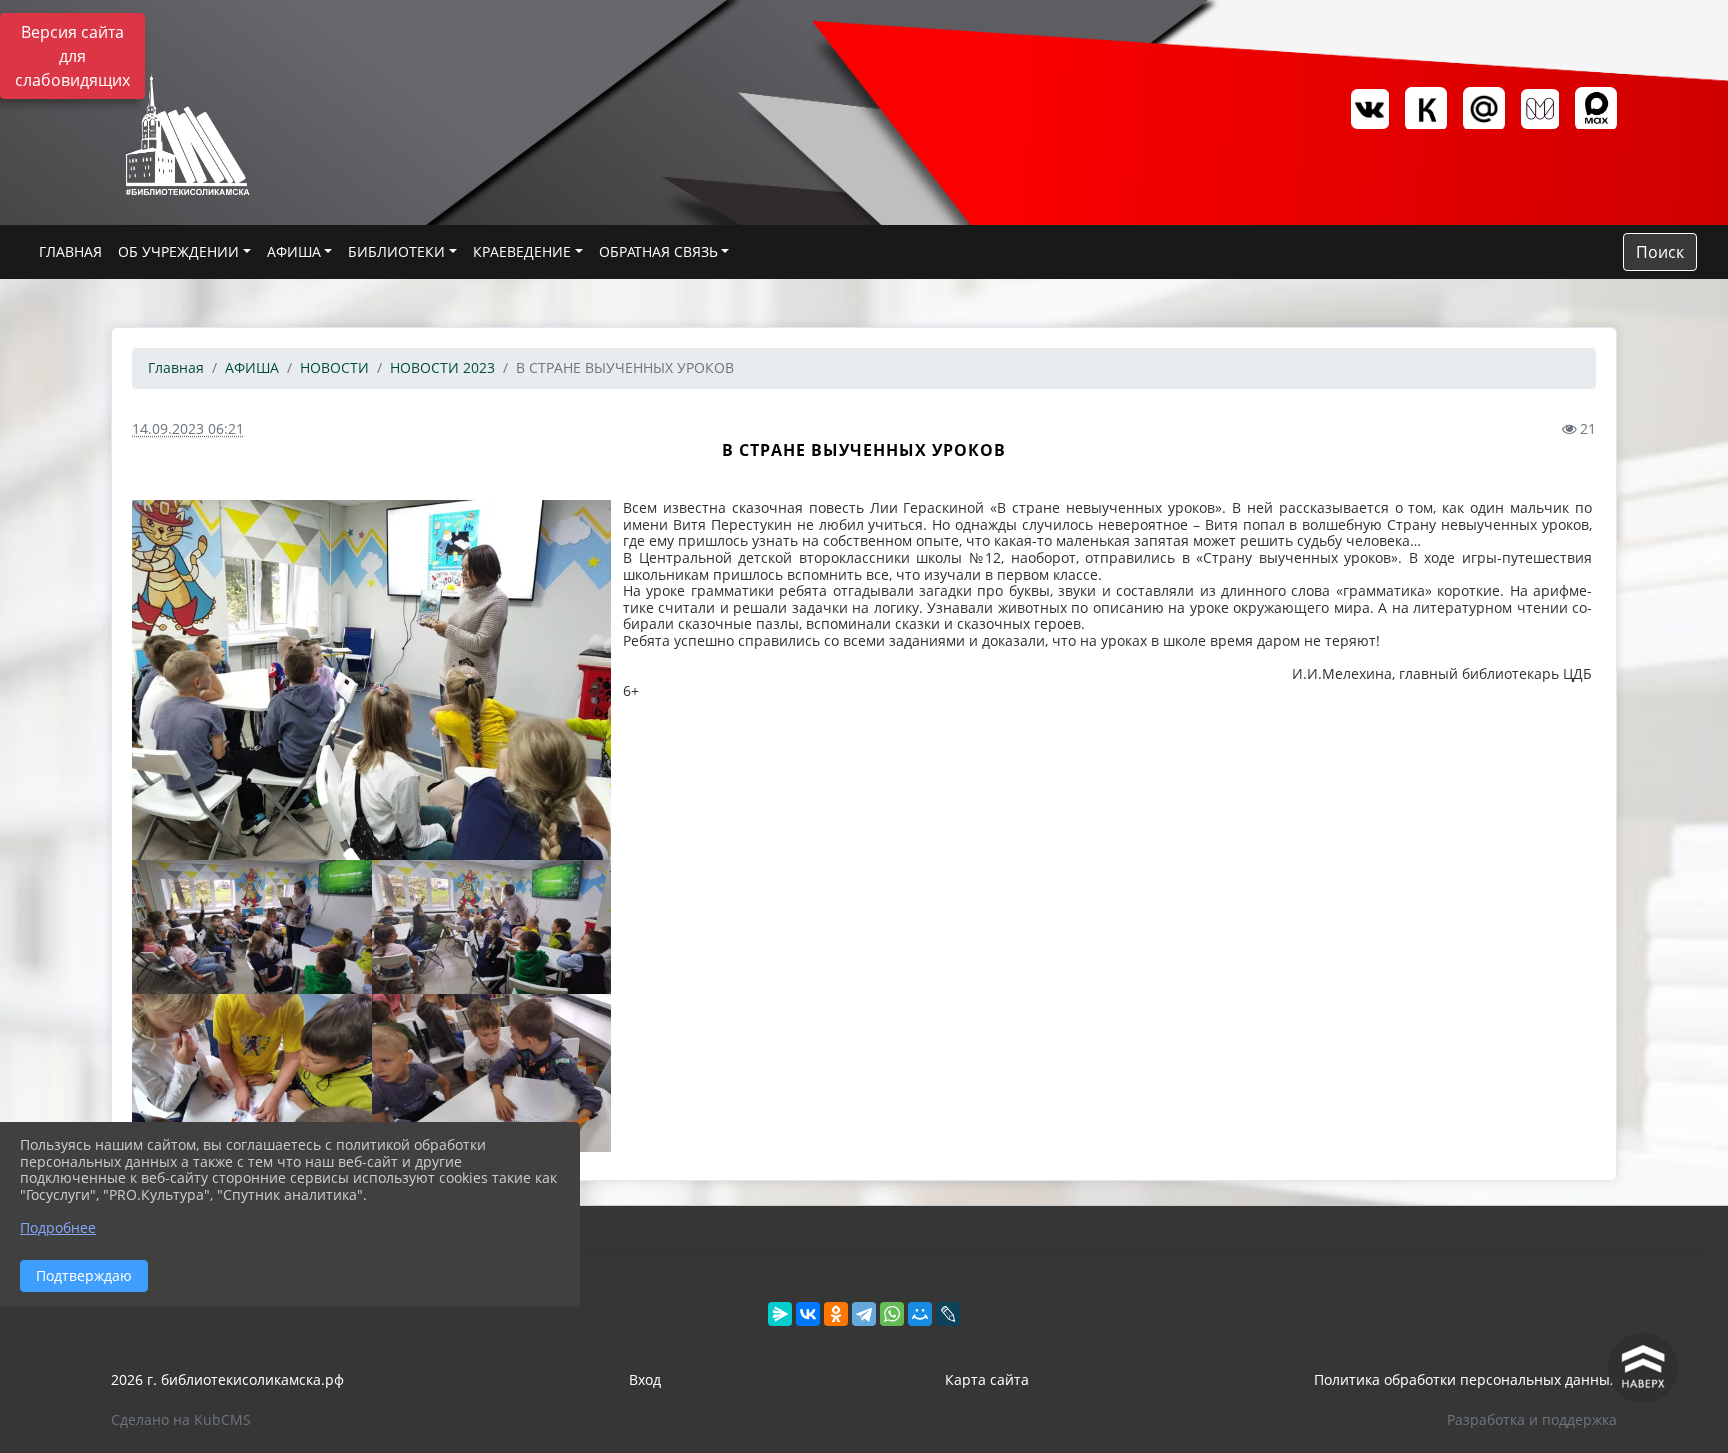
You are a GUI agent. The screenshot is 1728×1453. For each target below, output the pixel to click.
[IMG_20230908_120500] (371, 679)
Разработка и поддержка (1532, 1419)
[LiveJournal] (948, 1314)
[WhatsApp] (892, 1314)
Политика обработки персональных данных (1465, 1379)
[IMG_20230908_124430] (252, 1073)
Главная (176, 367)
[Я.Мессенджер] (780, 1314)
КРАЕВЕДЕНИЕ (522, 251)
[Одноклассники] (836, 1314)
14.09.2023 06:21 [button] (188, 428)
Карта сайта (987, 1379)
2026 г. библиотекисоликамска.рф (227, 1379)
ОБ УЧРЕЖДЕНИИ (178, 251)
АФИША (294, 251)
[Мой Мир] (920, 1314)
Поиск (1660, 252)
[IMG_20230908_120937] (492, 927)
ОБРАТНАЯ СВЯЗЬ (658, 251)
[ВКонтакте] (808, 1314)
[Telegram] (864, 1314)
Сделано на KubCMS (181, 1419)
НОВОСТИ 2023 (442, 367)
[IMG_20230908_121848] (492, 1073)
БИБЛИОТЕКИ (396, 251)
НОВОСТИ (334, 367)
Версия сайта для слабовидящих (72, 56)
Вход (645, 1379)
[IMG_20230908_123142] (252, 927)
